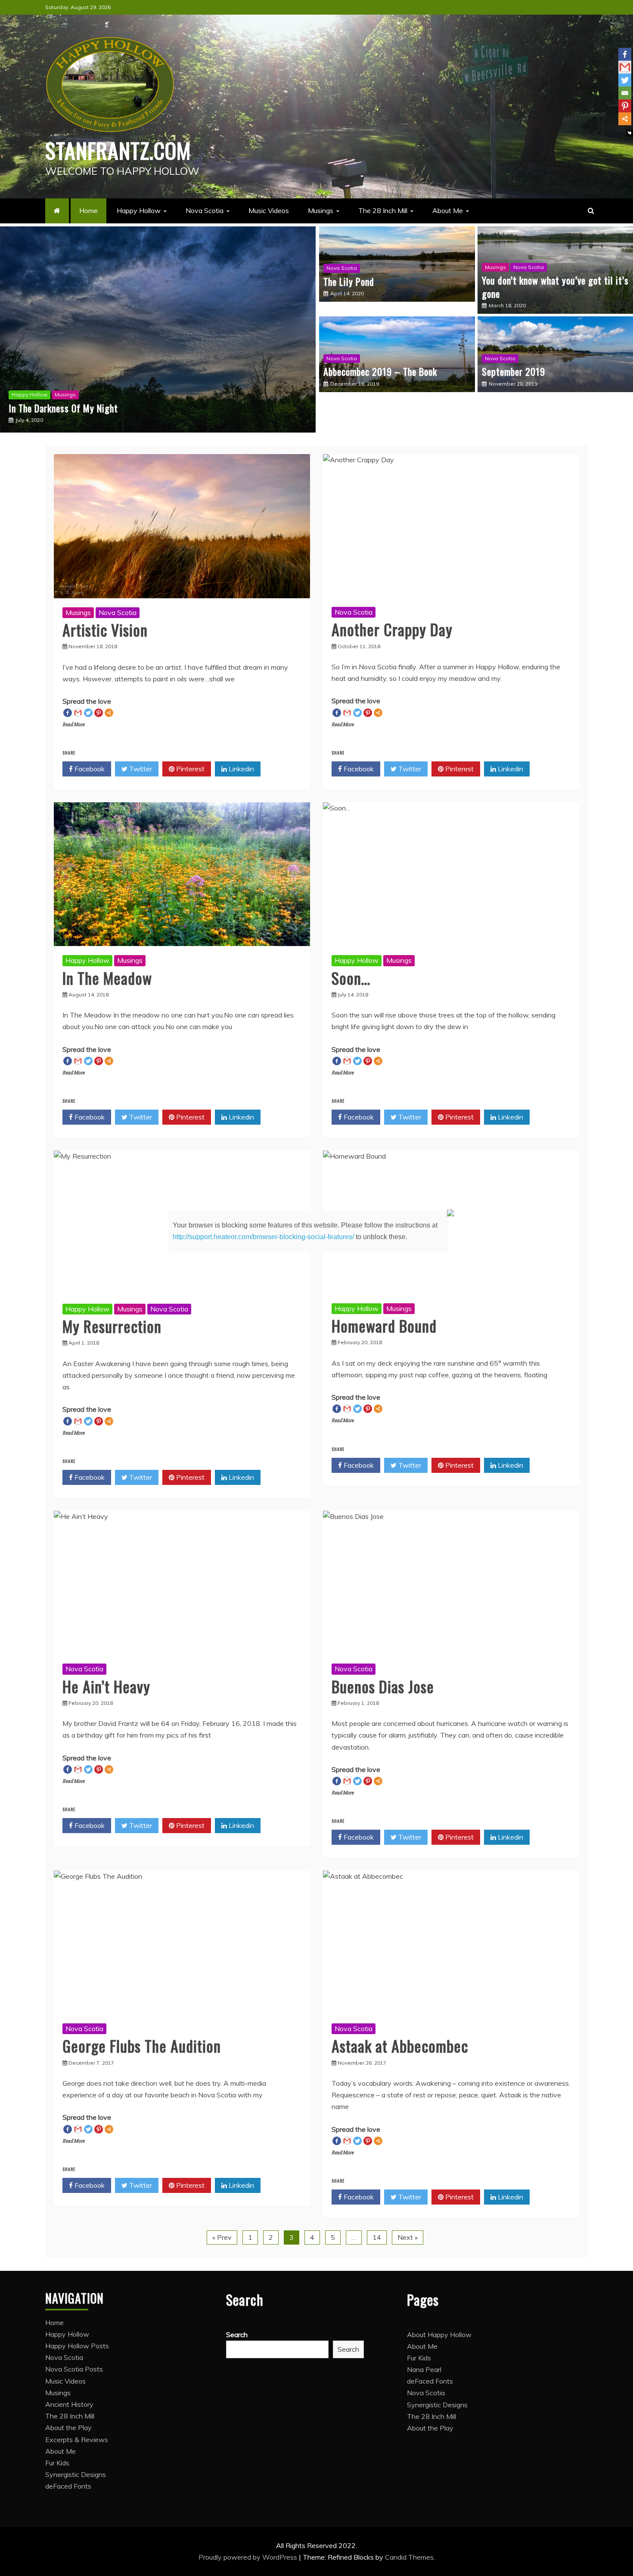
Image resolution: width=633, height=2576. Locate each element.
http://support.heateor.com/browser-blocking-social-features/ (263, 1237)
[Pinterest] (625, 106)
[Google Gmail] (625, 67)
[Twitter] (625, 80)
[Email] (625, 93)
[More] (625, 119)
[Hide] (630, 133)
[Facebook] (625, 54)
